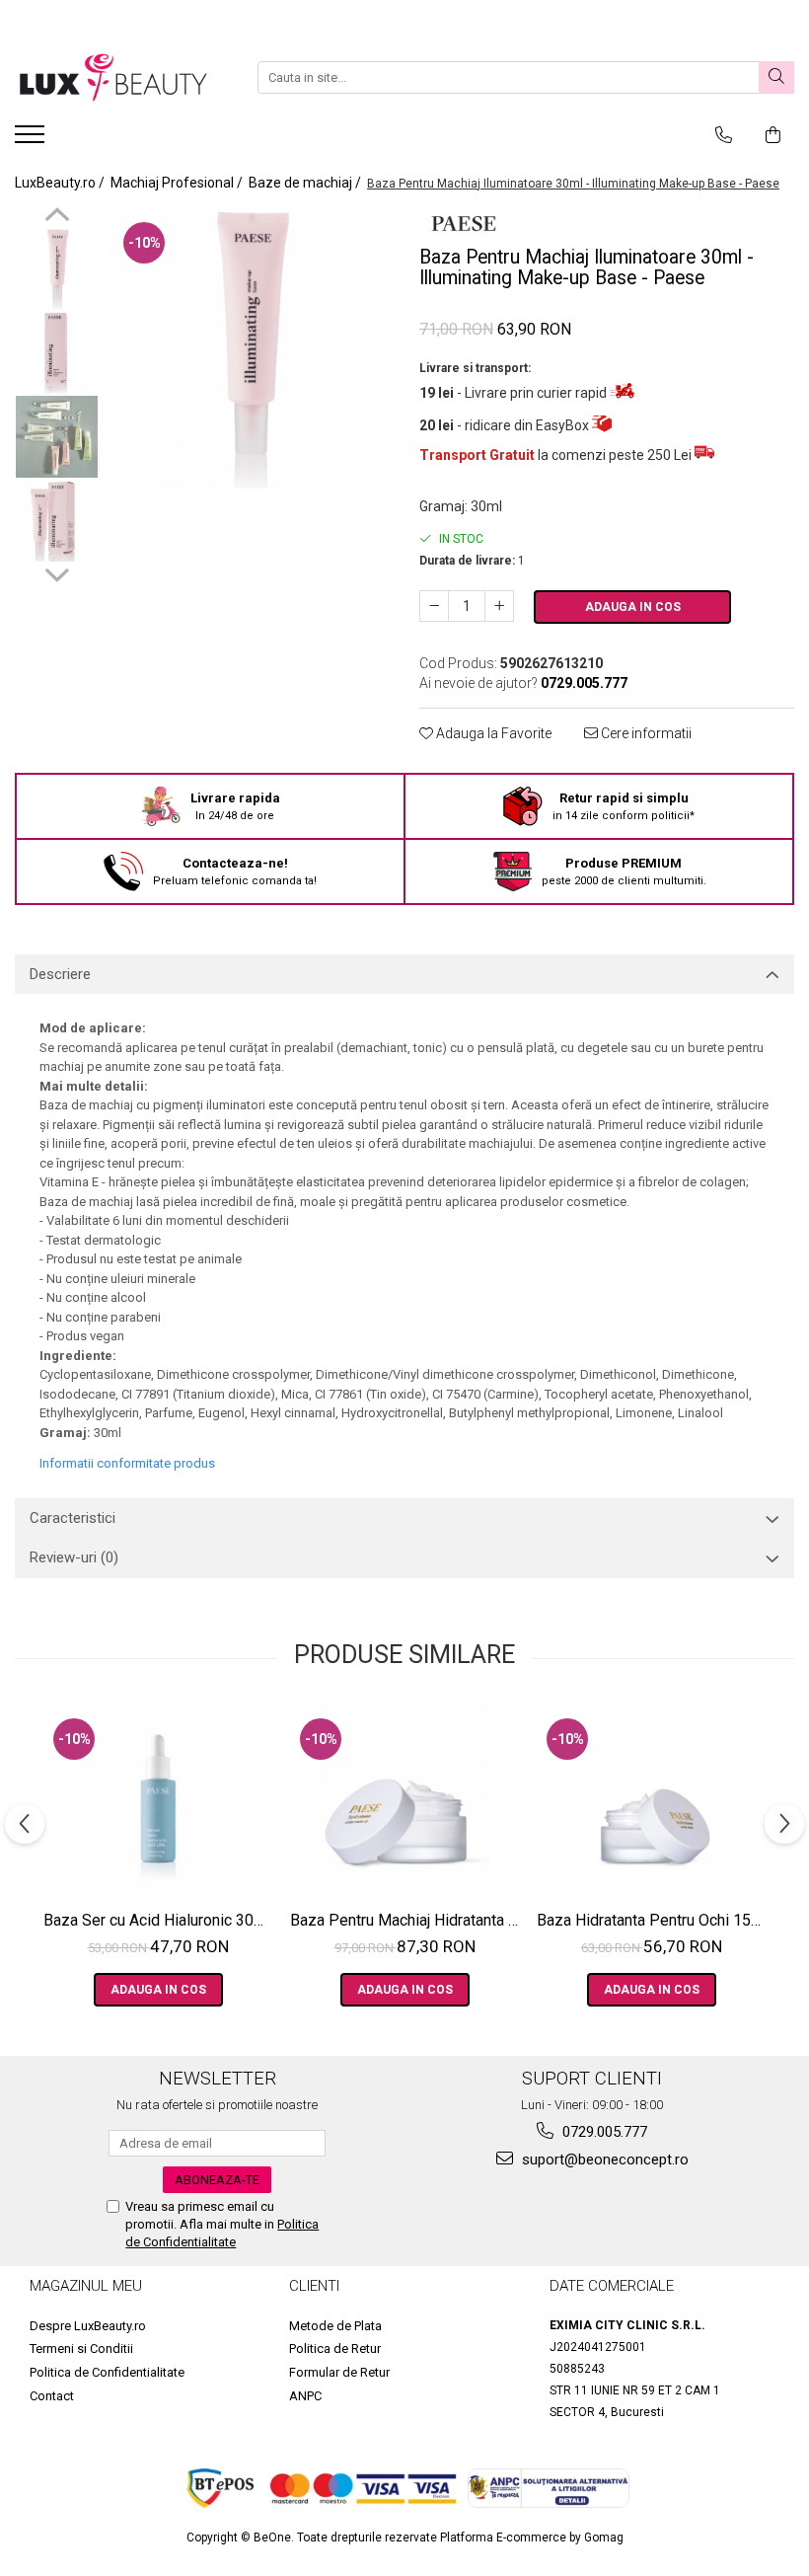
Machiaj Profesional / (178, 183)
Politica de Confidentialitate (107, 2372)
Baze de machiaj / (306, 183)
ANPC (305, 2396)
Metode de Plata (335, 2326)
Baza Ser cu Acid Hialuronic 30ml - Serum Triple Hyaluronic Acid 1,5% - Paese (160, 1920)
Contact (52, 2396)
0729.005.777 (603, 2132)
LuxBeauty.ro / (61, 183)
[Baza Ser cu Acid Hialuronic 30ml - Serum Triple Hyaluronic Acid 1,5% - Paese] (158, 1802)
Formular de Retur (339, 2372)
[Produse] (32, 140)
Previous (57, 217)
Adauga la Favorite (492, 733)
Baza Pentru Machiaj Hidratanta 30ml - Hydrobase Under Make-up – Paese (407, 1920)
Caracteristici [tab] (73, 1518)
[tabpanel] (249, 348)
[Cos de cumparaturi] (773, 135)
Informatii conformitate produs (127, 1463)
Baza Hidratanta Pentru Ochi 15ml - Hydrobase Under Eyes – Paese (654, 1920)
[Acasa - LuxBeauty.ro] (113, 77)
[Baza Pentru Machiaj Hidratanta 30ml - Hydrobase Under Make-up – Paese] (404, 1802)
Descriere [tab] (60, 974)
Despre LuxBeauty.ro (88, 2326)
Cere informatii (645, 733)
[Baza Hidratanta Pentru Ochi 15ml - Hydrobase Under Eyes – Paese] (651, 1802)
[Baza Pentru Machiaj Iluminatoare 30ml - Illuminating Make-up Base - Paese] (249, 348)
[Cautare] (776, 77)
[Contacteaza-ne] (724, 135)
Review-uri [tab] (74, 1557)
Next (57, 572)
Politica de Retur (335, 2349)
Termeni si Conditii (81, 2349)
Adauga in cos (633, 607)
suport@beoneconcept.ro (603, 2159)
